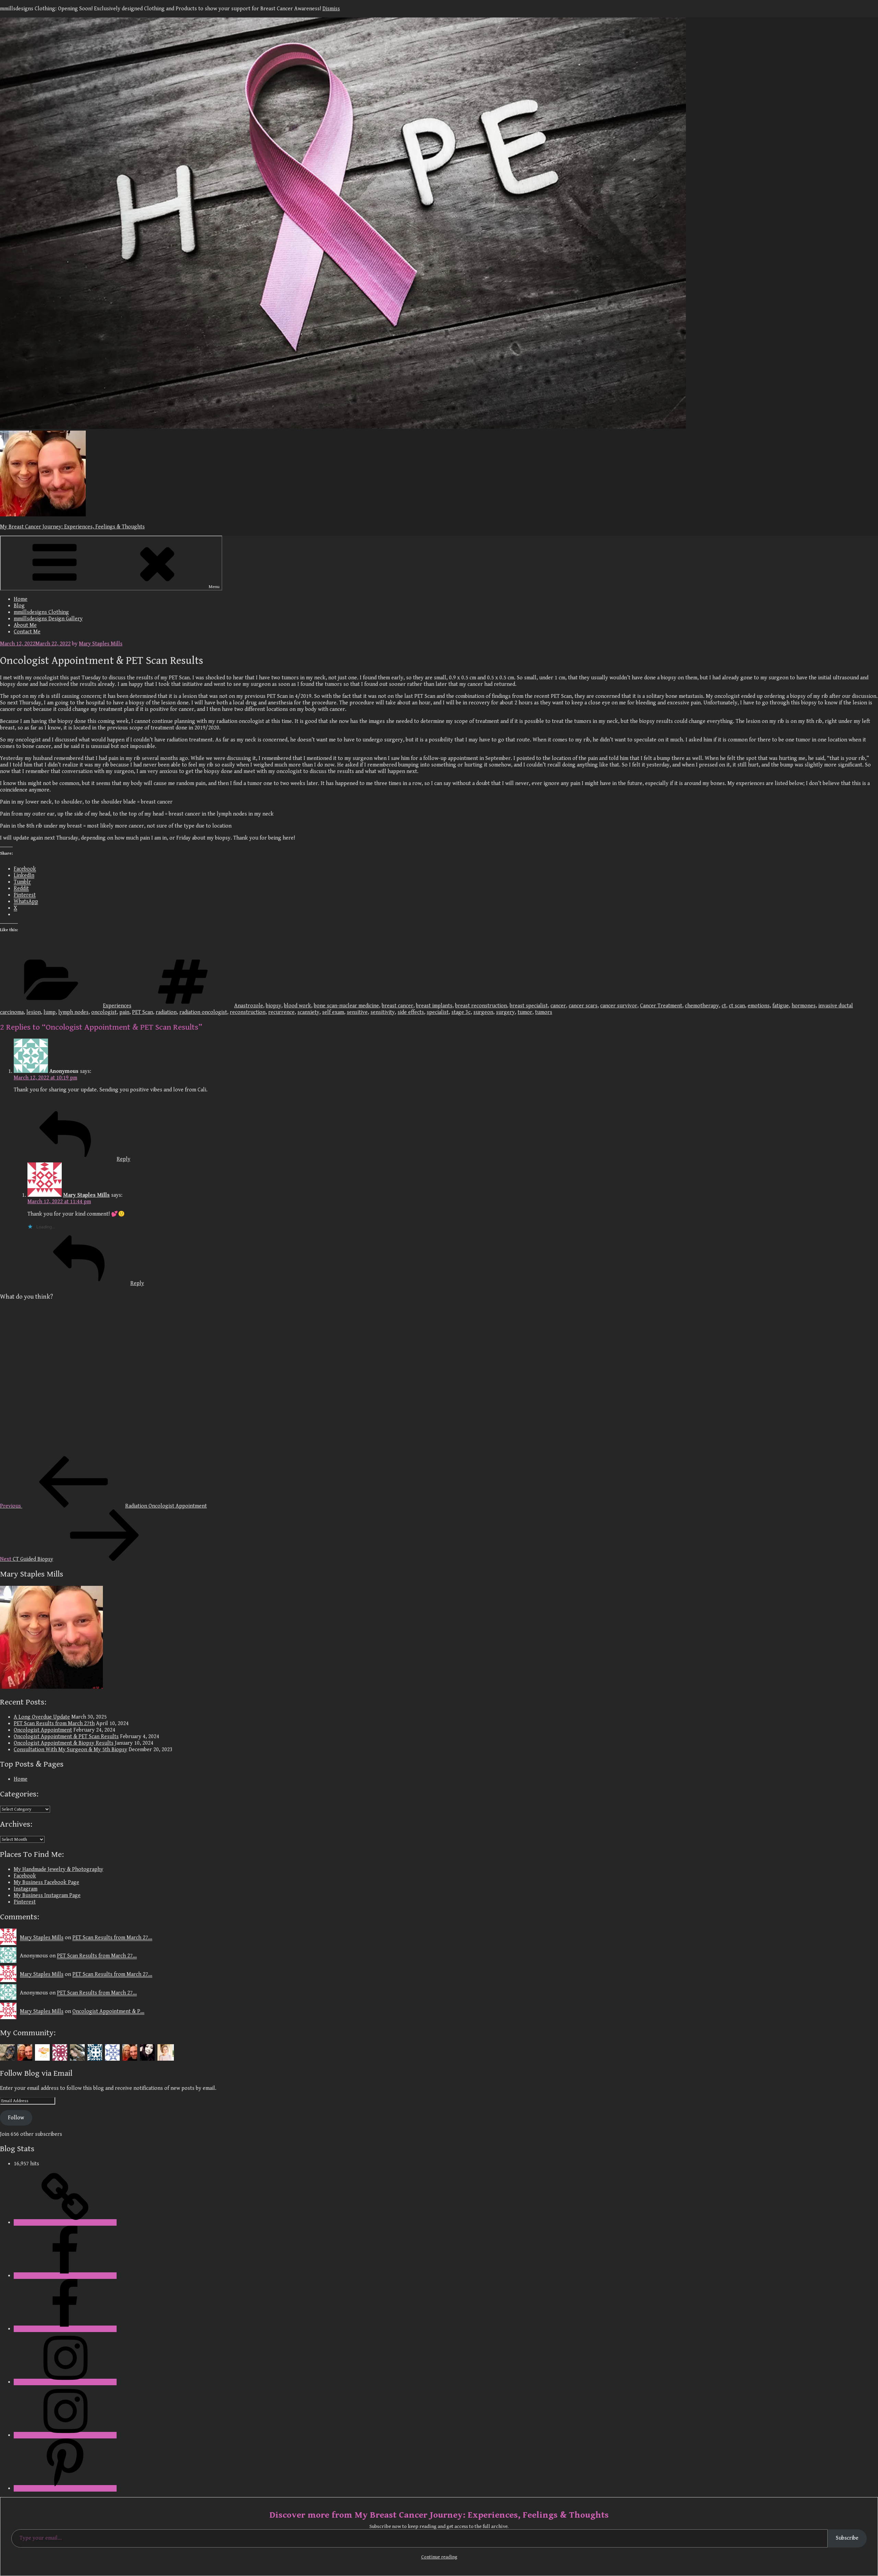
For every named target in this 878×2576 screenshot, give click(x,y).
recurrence (281, 1012)
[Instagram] (65, 2382)
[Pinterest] (65, 2488)
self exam (333, 1012)
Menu (214, 587)
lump (50, 1012)
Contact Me (27, 632)
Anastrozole (249, 1006)
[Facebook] (65, 2276)
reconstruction (248, 1012)
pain (124, 1012)
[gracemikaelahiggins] (78, 2052)
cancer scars (583, 1006)
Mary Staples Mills (101, 644)
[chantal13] (8, 2052)
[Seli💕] (148, 2052)
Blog (19, 606)
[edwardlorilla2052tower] (113, 2052)
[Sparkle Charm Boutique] (43, 2052)
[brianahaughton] (61, 2052)
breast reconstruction (481, 1006)
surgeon (483, 1012)
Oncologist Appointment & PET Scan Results (66, 1737)
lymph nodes (73, 1012)
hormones (804, 1006)
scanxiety (308, 1012)
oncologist (104, 1012)
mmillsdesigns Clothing (41, 612)
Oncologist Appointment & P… (108, 2011)
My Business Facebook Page (46, 1882)
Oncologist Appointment (43, 1730)
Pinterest (25, 1902)
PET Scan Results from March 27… (112, 1938)
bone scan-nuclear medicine (346, 1006)
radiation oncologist (203, 1012)
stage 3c (461, 1012)
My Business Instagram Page (47, 1895)
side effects (411, 1012)
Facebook (25, 1876)
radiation (166, 1012)
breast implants (434, 1006)
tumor (525, 1012)
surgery (505, 1012)
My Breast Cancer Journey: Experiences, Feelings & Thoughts (72, 527)
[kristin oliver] (96, 2052)
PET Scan (143, 1012)
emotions (759, 1006)
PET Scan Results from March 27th (54, 1724)
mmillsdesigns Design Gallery (48, 619)
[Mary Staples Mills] (26, 2052)
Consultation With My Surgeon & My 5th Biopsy (70, 1750)
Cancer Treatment (661, 1006)
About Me (25, 625)
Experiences (117, 1006)
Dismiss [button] (331, 9)
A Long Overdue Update (42, 1717)
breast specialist (529, 1006)
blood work (298, 1006)
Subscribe (847, 2538)
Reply (123, 1159)
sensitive (357, 1012)
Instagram (26, 1889)
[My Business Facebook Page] (65, 2329)
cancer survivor (619, 1006)
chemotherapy (702, 1006)
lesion (34, 1012)
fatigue (781, 1006)
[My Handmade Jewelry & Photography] (65, 2222)
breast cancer (398, 1006)
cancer (558, 1006)
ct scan (737, 1006)
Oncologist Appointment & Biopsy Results (64, 1743)
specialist (438, 1012)
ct (724, 1006)
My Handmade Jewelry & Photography (58, 1869)
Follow (16, 2118)
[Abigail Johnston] (166, 2052)
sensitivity (383, 1012)
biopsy (274, 1006)
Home (21, 599)
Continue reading (439, 2557)
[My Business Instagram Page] (65, 2435)
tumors (544, 1012)
